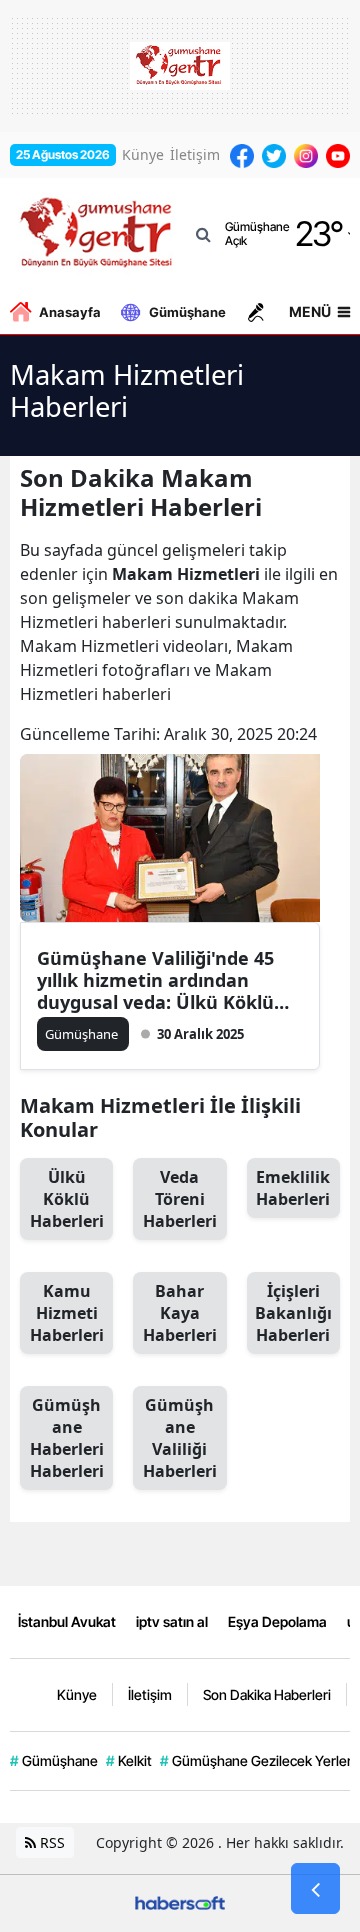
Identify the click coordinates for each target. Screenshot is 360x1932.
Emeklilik (293, 1188)
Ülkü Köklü (67, 1199)
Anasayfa (70, 312)
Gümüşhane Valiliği (180, 1438)
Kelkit (129, 1760)
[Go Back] (315, 1889)
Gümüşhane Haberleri (67, 1438)
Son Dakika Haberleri (267, 1694)
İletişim (195, 154)
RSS (50, 1842)
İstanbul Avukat (67, 1621)
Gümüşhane (187, 312)
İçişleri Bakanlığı (293, 1313)
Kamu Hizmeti (67, 1313)
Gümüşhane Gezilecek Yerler (256, 1760)
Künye (143, 154)
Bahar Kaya (180, 1313)
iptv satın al (172, 1621)
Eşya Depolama (277, 1621)
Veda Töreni (180, 1199)
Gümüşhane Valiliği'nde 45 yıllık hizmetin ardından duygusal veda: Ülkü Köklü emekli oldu (155, 980)
